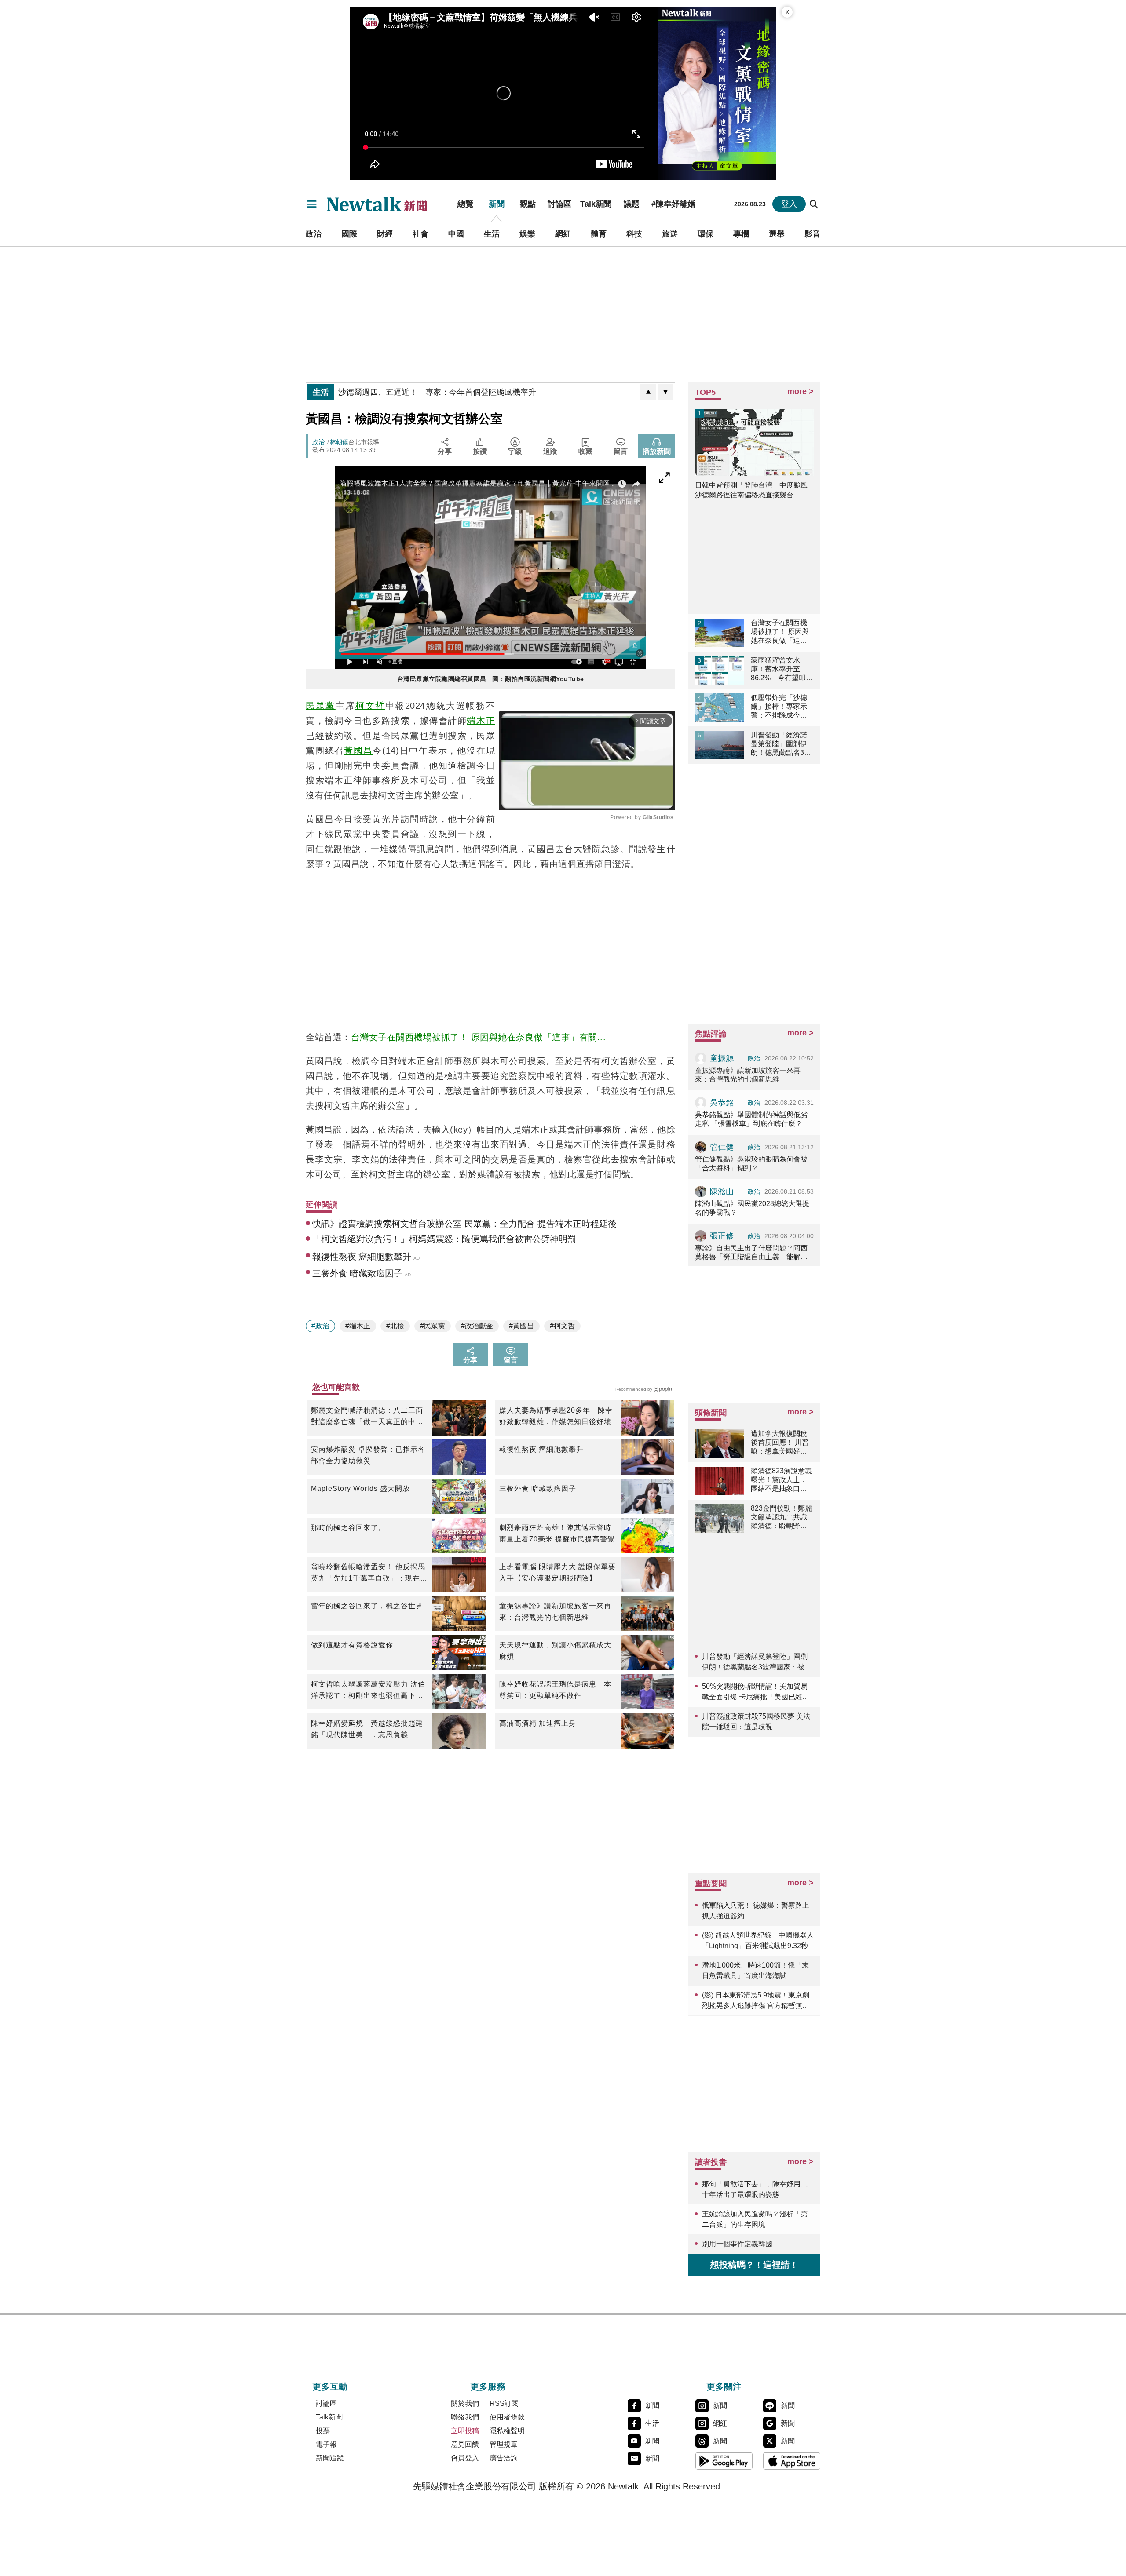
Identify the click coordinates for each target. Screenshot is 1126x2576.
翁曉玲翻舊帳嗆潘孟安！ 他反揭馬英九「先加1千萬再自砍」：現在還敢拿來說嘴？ (369, 1574)
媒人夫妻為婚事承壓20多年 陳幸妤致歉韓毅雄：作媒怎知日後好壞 (556, 1416)
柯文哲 (370, 706)
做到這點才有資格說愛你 (352, 1645)
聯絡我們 (465, 2417)
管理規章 (504, 2444)
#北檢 (395, 1326)
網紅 (563, 234)
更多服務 (488, 2387)
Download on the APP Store (792, 2461)
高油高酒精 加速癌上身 (538, 1723)
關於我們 (465, 2403)
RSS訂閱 (504, 2403)
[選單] (312, 204)
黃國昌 (358, 751)
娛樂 (527, 234)
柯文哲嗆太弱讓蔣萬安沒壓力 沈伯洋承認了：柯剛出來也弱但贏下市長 (368, 1691)
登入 (789, 204)
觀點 (528, 204)
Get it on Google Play (724, 2461)
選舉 (777, 234)
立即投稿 (465, 2431)
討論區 (559, 204)
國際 (349, 234)
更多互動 (330, 2387)
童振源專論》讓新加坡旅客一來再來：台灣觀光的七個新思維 (555, 1612)
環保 (706, 234)
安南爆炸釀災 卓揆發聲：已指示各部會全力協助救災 (368, 1455)
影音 (812, 234)
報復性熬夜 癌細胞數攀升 (541, 1449)
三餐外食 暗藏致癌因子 (538, 1488)
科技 (634, 234)
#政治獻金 (477, 1326)
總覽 (465, 204)
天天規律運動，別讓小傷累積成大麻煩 (555, 1651)
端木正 (481, 721)
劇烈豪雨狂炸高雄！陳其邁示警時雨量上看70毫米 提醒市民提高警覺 (557, 1533)
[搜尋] (814, 204)
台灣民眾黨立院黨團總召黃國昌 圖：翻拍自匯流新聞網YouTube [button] (491, 679)
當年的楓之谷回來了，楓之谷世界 (367, 1606)
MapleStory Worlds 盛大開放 (360, 1488)
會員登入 (465, 2458)
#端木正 (358, 1326)
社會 (420, 234)
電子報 (326, 2444)
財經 (385, 234)
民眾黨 (321, 706)
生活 (492, 234)
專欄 (741, 234)
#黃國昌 (521, 1326)
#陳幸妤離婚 (673, 204)
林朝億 (339, 442)
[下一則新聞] (665, 392)
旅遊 (670, 234)
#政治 (320, 1326)
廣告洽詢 (504, 2458)
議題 (632, 204)
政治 (314, 234)
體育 (599, 234)
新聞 (497, 204)
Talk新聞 (596, 204)
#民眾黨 (433, 1326)
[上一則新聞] (648, 392)
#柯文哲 (562, 1326)
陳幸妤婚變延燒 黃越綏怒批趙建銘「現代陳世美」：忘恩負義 (367, 1729)
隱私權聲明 (507, 2431)
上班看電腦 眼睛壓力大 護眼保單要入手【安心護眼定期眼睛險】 (558, 1572)
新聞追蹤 (330, 2458)
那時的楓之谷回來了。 (348, 1528)
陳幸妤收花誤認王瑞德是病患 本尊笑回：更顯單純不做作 (555, 1690)
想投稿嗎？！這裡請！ (754, 2265)
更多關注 (724, 2387)
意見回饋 (465, 2444)
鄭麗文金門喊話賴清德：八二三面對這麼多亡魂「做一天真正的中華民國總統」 (367, 1417)
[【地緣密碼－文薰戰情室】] (717, 93)
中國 (456, 234)
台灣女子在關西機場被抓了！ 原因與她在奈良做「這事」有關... (479, 1037)
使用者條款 (507, 2417)
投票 (323, 2431)
